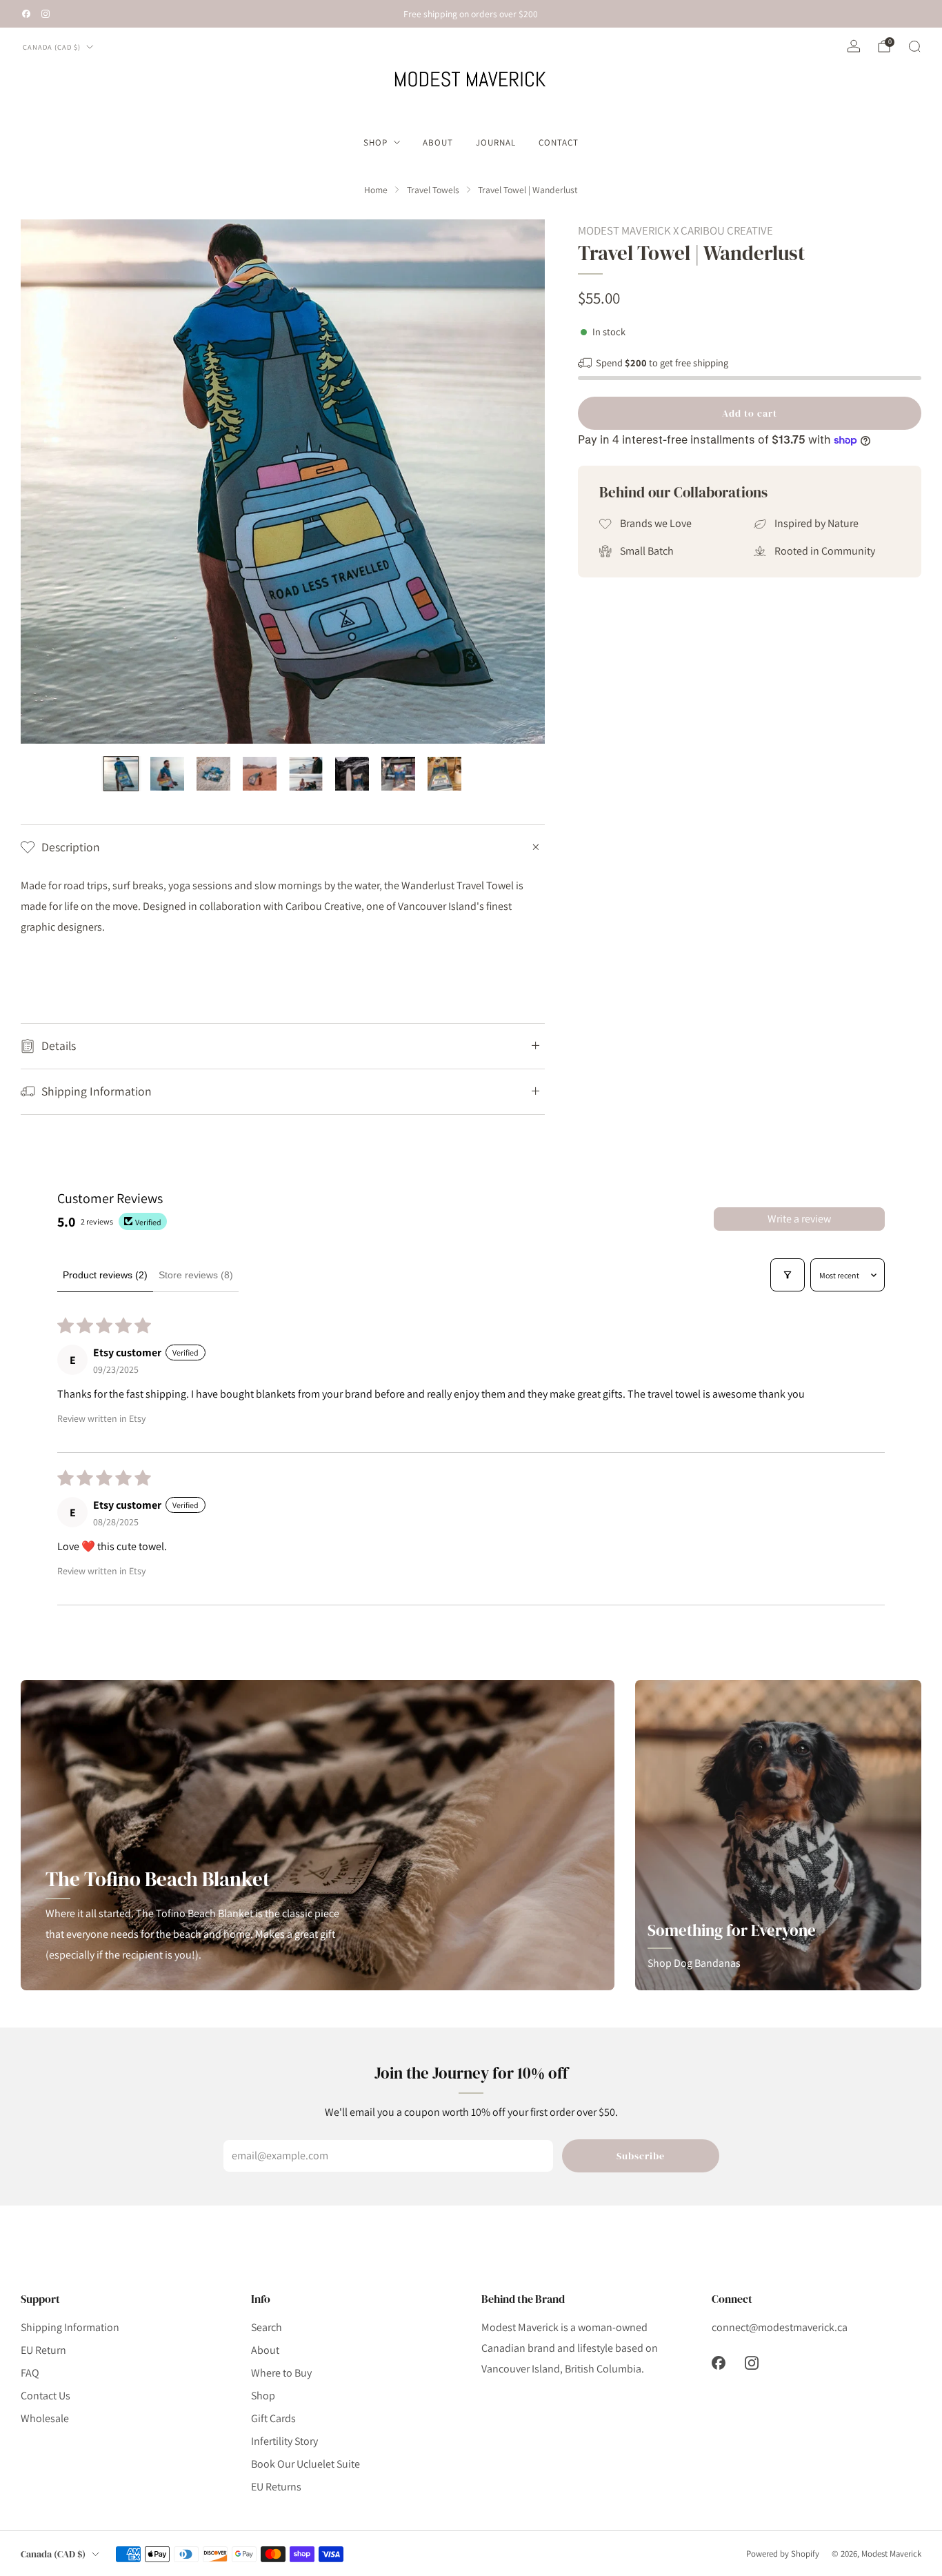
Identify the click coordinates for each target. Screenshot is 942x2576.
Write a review (799, 1219)
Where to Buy (281, 2373)
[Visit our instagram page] (46, 14)
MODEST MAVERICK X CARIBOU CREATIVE (675, 230)
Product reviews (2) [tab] (105, 1275)
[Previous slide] (48, 482)
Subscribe (641, 2156)
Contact (559, 142)
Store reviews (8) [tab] (196, 1275)
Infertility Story (284, 2441)
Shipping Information (70, 2327)
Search (267, 2327)
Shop (375, 142)
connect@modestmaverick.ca (780, 2327)
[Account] (854, 46)
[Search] (914, 46)
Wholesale (45, 2418)
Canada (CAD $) (52, 47)
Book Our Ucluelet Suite (305, 2464)
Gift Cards (273, 2418)
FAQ (30, 2373)
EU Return (43, 2350)
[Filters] (788, 1275)
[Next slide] (518, 482)
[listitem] (471, 14)
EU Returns (276, 2487)
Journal (496, 142)
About (438, 142)
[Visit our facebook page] (26, 14)
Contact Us (46, 2396)
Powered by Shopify (783, 2554)
